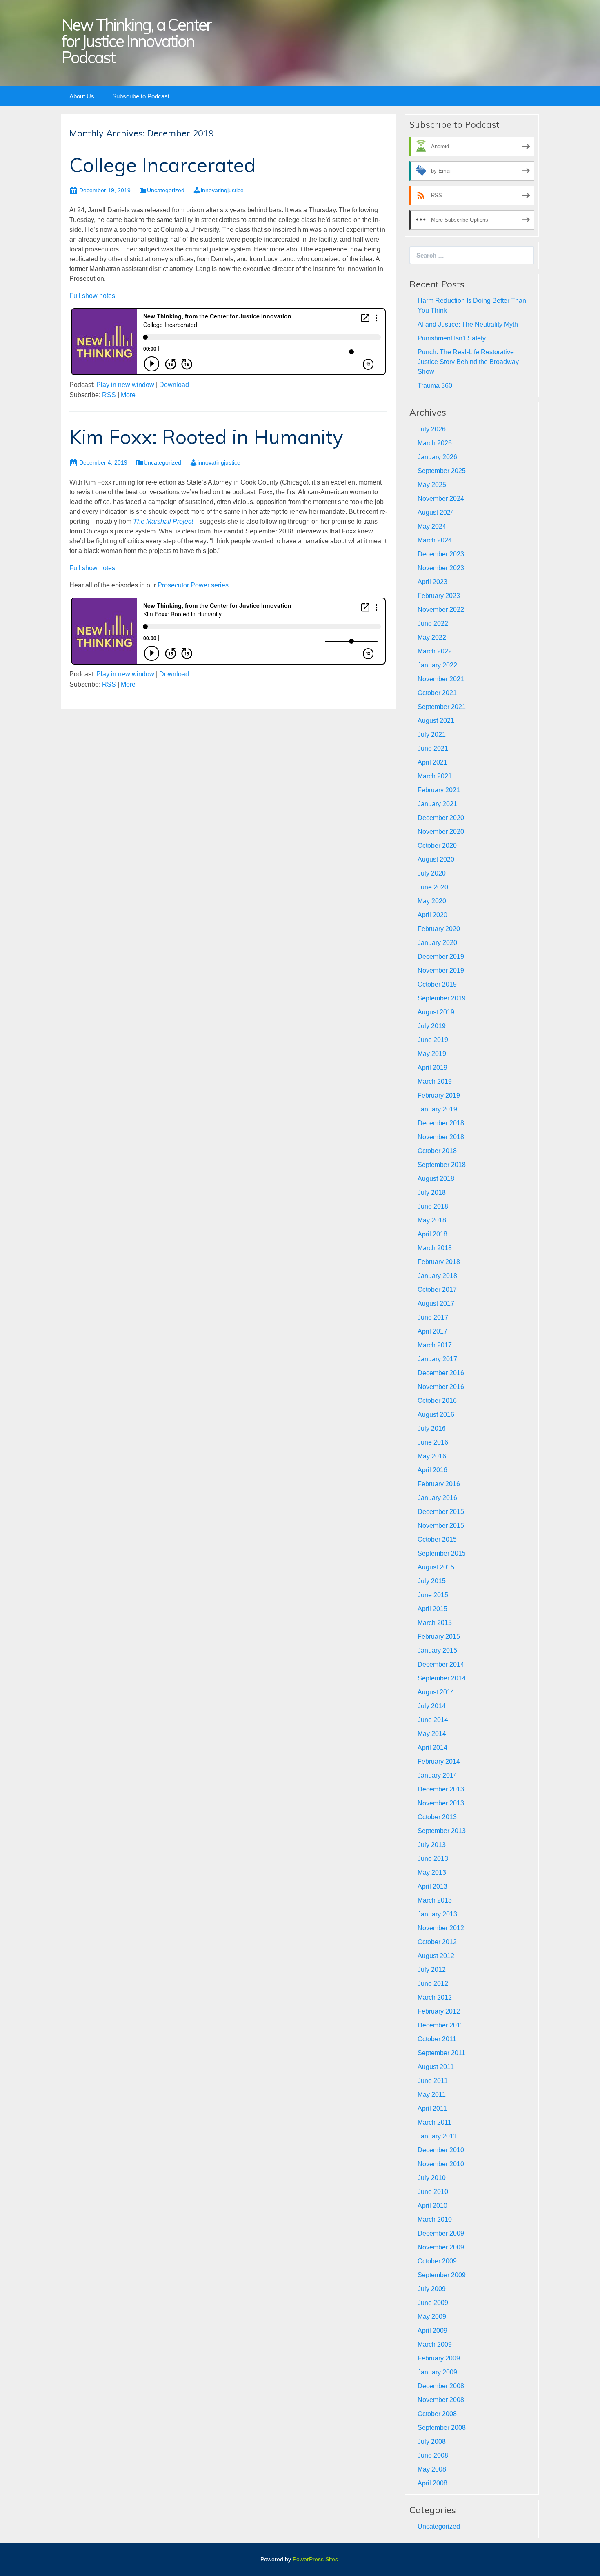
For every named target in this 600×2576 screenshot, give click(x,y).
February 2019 (439, 1095)
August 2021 (436, 721)
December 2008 (441, 2386)
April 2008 (432, 2483)
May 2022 (432, 637)
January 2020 (437, 943)
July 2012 (432, 1970)
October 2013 (437, 1817)
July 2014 (432, 1706)
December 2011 (441, 2025)
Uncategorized (166, 190)
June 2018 (433, 1206)
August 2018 (436, 1179)
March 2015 (435, 1623)
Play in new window (125, 385)
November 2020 (441, 832)
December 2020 (441, 818)
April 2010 (432, 2206)
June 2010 (433, 2192)
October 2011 (437, 2039)
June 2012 (433, 1984)
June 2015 (433, 1595)
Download (174, 385)
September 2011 (441, 2053)
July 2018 (432, 1192)
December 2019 (441, 957)
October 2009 (437, 2261)
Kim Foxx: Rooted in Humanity (206, 437)
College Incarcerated (163, 165)
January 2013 (437, 1914)
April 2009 (432, 2330)
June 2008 (433, 2455)
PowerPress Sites (315, 2559)
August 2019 (436, 1012)
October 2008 (437, 2414)
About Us (82, 96)
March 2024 (435, 540)
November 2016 (441, 1387)
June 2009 (433, 2303)
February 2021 (439, 790)
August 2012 (436, 1956)
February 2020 (439, 929)
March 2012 (435, 1997)
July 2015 (432, 1581)
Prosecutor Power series (193, 585)
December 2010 (441, 2150)
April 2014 (432, 1748)
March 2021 (435, 776)
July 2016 (432, 1428)
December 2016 (441, 1373)
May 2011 (432, 2095)
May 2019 (432, 1054)
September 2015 (442, 1553)
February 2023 (439, 596)
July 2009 (432, 2289)
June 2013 (433, 1859)
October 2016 (437, 1401)
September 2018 (442, 1165)
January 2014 (437, 1775)
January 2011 (437, 2136)
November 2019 (441, 970)
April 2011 (432, 2108)
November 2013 (441, 1803)
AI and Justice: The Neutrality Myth (468, 324)
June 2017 (433, 1317)
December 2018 (441, 1123)
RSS (109, 395)
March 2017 (435, 1345)
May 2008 (432, 2469)
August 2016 (436, 1415)
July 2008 (432, 2442)
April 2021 (432, 762)
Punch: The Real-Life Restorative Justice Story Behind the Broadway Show (468, 362)
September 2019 (442, 998)
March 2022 (435, 651)
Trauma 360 (435, 386)
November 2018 (441, 1137)
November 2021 (441, 679)
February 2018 (439, 1262)
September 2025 (442, 471)
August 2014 (436, 1692)
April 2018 (432, 1234)
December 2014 (441, 1664)
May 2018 (432, 1220)
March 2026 (435, 443)
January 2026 (437, 457)
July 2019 (432, 1026)
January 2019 (437, 1109)
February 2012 (439, 2011)
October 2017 (437, 1290)
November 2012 (441, 1928)
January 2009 (437, 2372)
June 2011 (433, 2081)
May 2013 (432, 1873)
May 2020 (432, 901)
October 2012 (437, 1942)
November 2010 (441, 2164)
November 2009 (441, 2247)
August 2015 (436, 1567)
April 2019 (432, 1068)
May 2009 (432, 2317)
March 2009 (435, 2344)
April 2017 (432, 1331)
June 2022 (433, 623)
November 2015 (441, 1526)
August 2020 (436, 859)
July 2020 (432, 873)
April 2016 (432, 1470)
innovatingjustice (222, 190)
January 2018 (437, 1276)
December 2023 (441, 554)
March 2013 (435, 1900)
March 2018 (435, 1248)
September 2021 (442, 707)
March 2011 (434, 2122)
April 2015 (432, 1609)
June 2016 (433, 1442)
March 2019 (435, 1081)
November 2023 (441, 568)
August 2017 (436, 1304)
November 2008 (441, 2400)
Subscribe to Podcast (141, 96)
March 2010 (435, 2219)
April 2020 (432, 915)
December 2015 (441, 1512)
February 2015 (439, 1637)
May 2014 (432, 1734)
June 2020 (433, 887)
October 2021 (437, 693)
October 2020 (437, 846)
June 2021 (433, 748)
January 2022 (437, 665)
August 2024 (436, 512)
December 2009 (441, 2233)
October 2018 (437, 1151)
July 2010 (432, 2178)
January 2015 (437, 1650)
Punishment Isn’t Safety (452, 338)
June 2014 (433, 1720)
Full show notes (92, 296)
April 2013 (432, 1886)
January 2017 (437, 1359)
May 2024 (432, 526)
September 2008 (442, 2428)
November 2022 (441, 610)
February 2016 (439, 1484)
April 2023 (432, 582)
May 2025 (432, 485)
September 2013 (442, 1831)
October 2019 (437, 984)
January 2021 (437, 804)
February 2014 (439, 1761)
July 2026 (432, 429)
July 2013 (432, 1845)
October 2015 (437, 1539)
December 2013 (441, 1789)
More (128, 395)
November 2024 (441, 499)
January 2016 (437, 1498)
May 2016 (432, 1456)
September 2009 (442, 2275)
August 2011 (436, 2067)
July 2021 (432, 735)
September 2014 (442, 1678)
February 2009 (439, 2358)
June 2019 (433, 1040)
